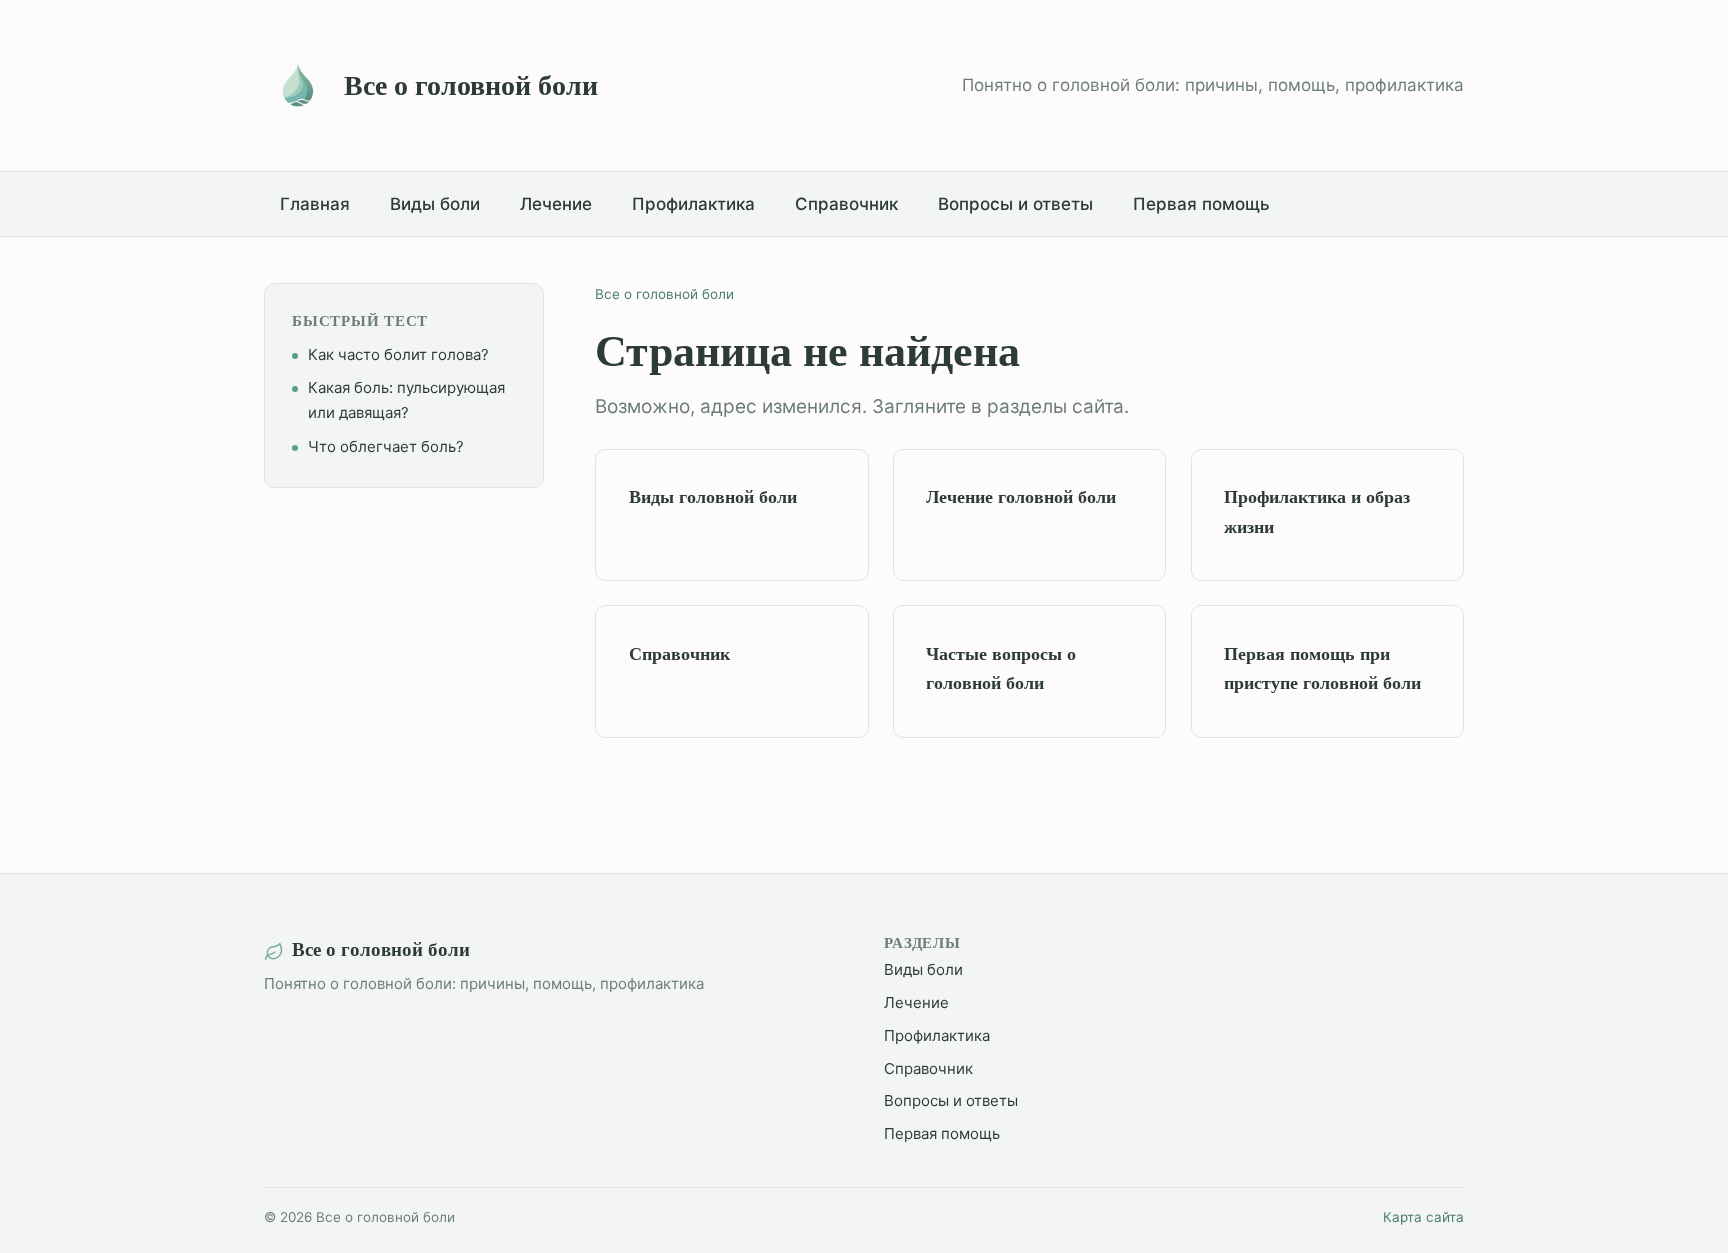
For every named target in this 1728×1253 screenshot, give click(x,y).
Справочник (846, 204)
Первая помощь (1201, 204)
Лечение (556, 204)
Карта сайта (1423, 1217)
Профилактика (693, 204)
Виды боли (435, 204)
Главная (315, 204)
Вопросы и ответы (1015, 204)
